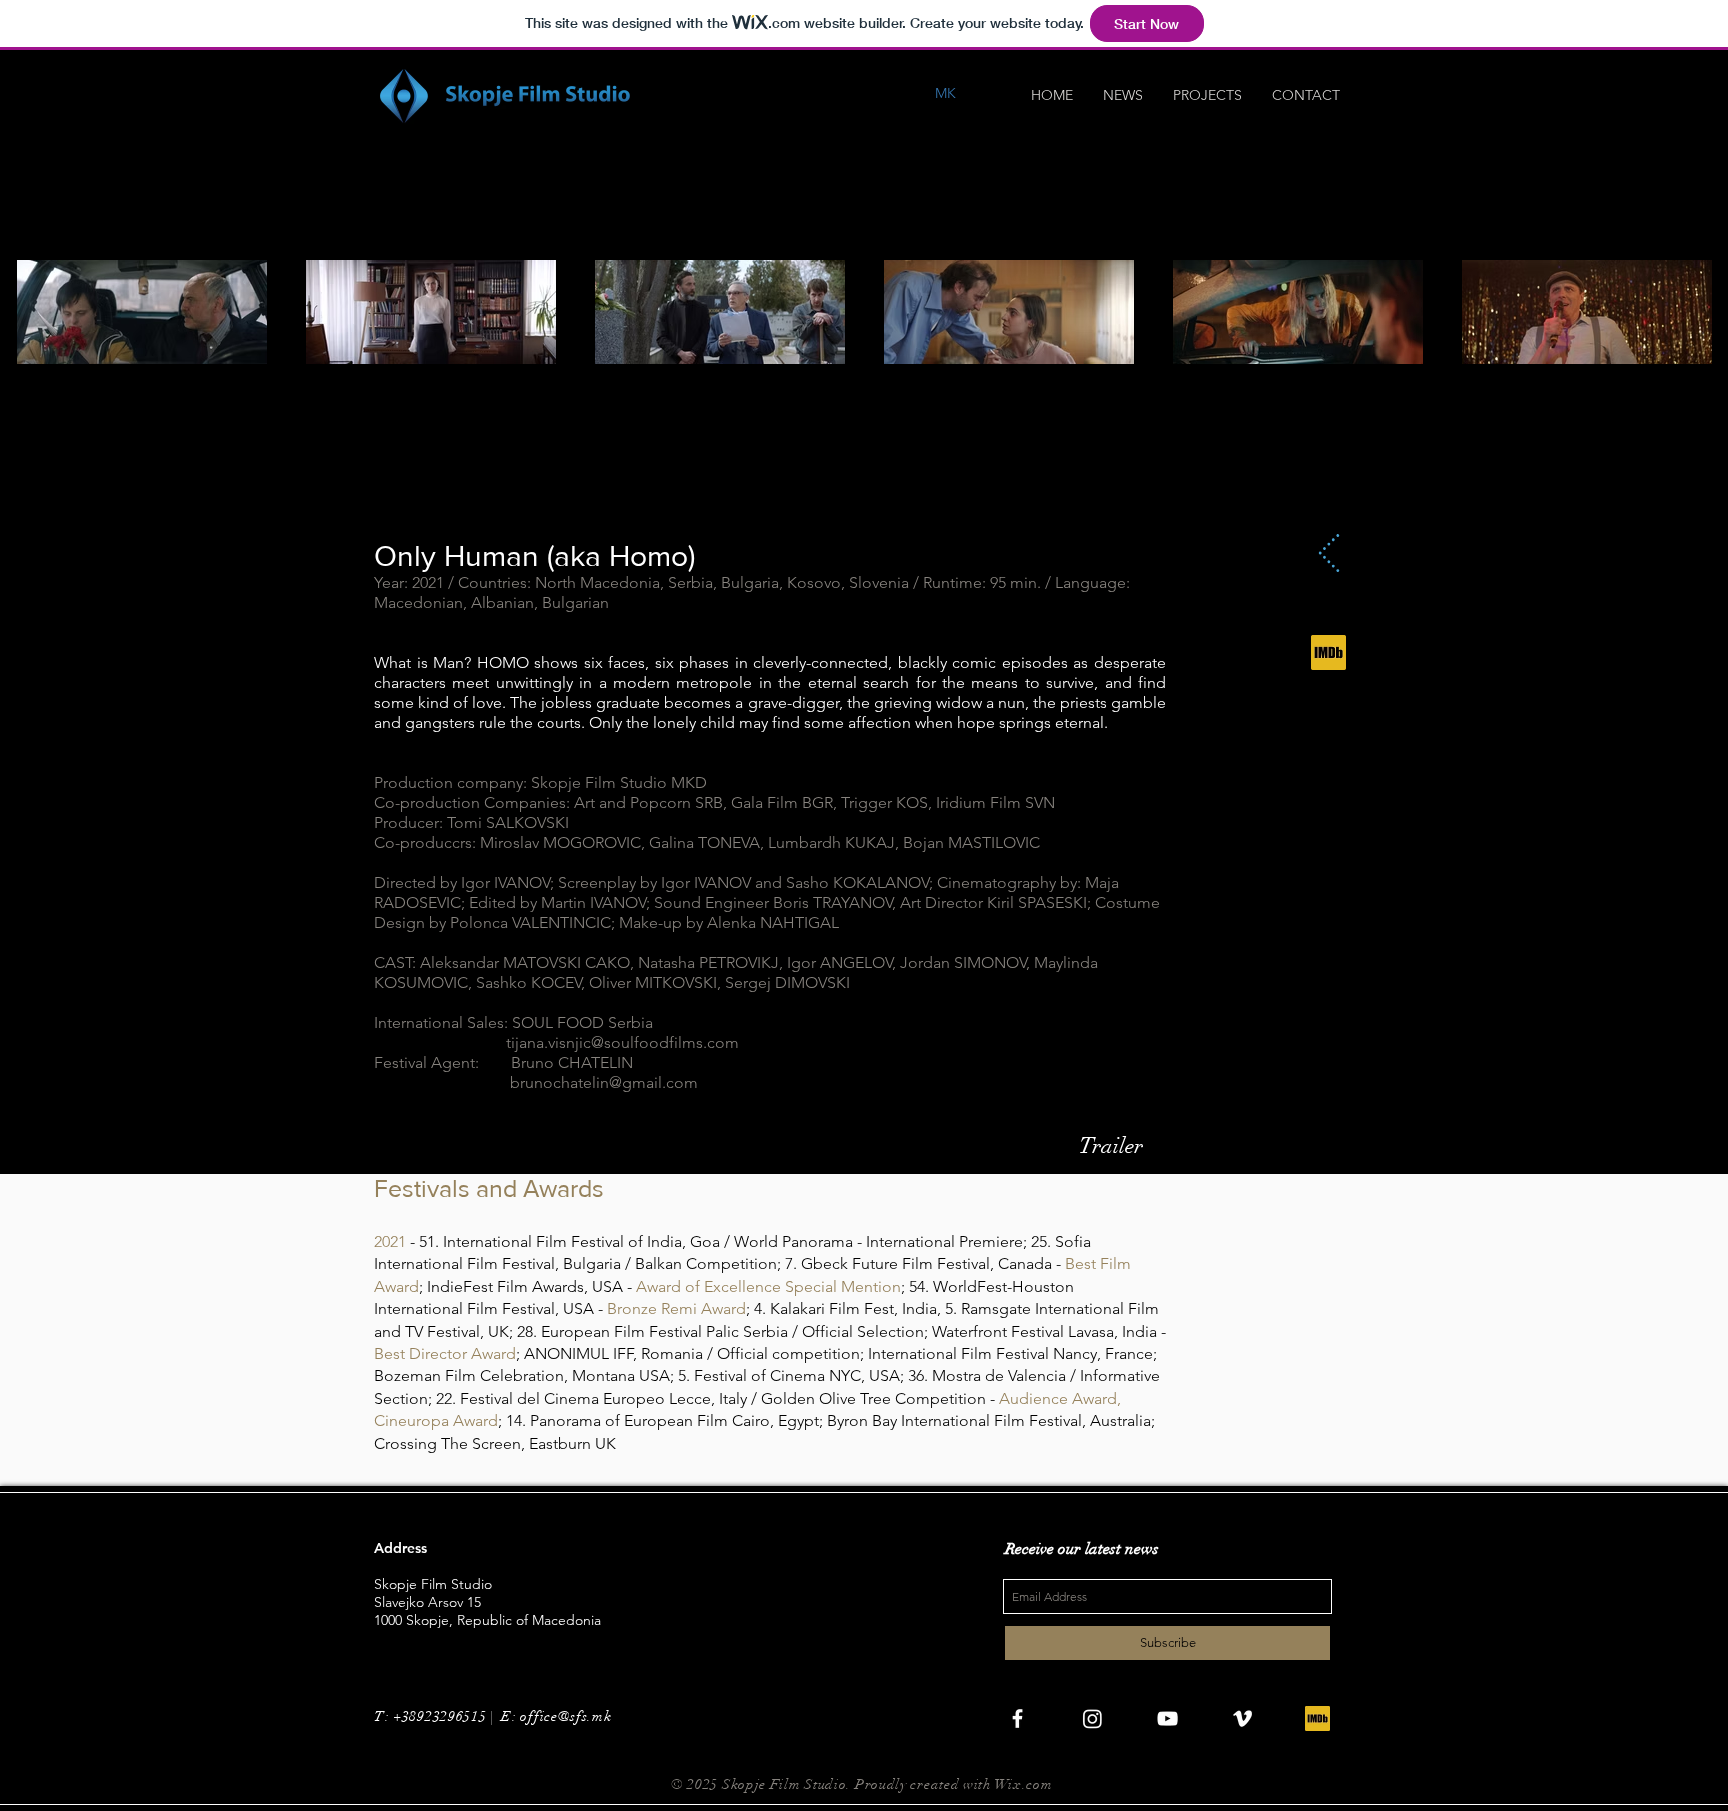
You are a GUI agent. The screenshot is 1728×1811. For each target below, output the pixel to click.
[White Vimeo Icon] (1242, 1718)
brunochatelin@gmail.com (604, 1082)
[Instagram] (1092, 1718)
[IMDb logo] (1328, 652)
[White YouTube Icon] (1167, 1718)
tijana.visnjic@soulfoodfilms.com (622, 1042)
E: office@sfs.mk (558, 1716)
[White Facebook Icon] (1017, 1718)
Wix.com (1024, 1784)
